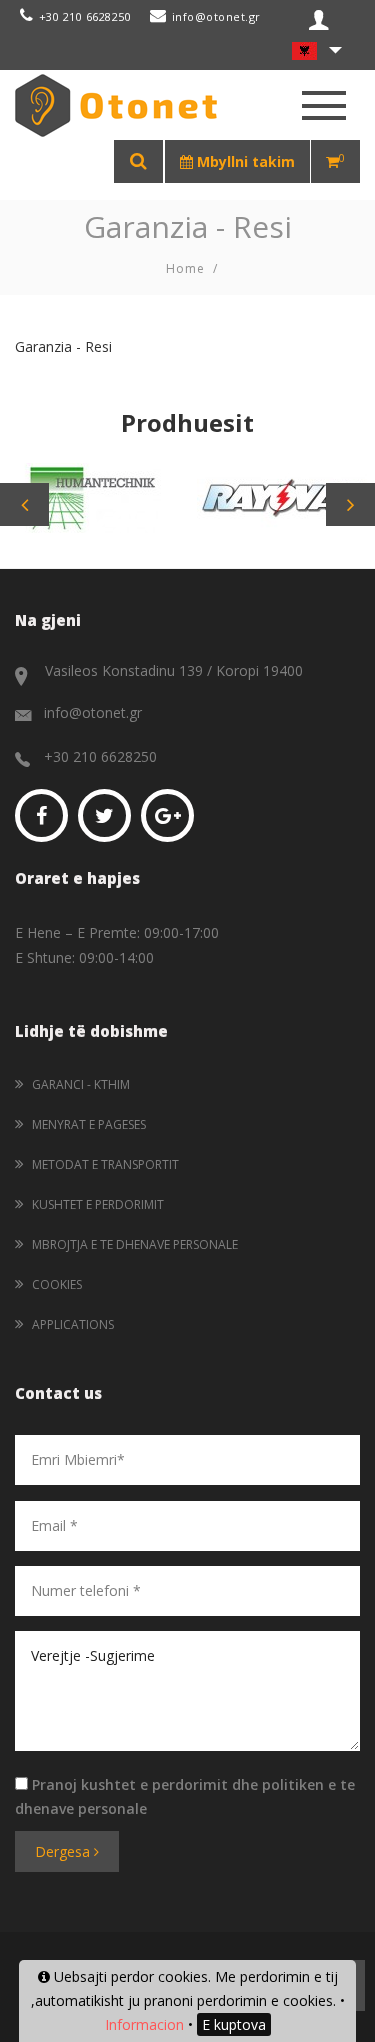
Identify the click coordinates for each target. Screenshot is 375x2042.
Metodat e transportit (105, 1164)
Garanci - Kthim (81, 1084)
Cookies (57, 1284)
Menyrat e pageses (89, 1124)
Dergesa (64, 1851)
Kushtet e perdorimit (98, 1204)
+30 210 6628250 (85, 16)
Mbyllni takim (244, 161)
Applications (73, 1324)
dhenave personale (81, 1808)
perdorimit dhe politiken (238, 1784)
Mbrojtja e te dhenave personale (135, 1244)
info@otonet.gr (216, 16)
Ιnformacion (144, 2024)
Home (185, 268)
